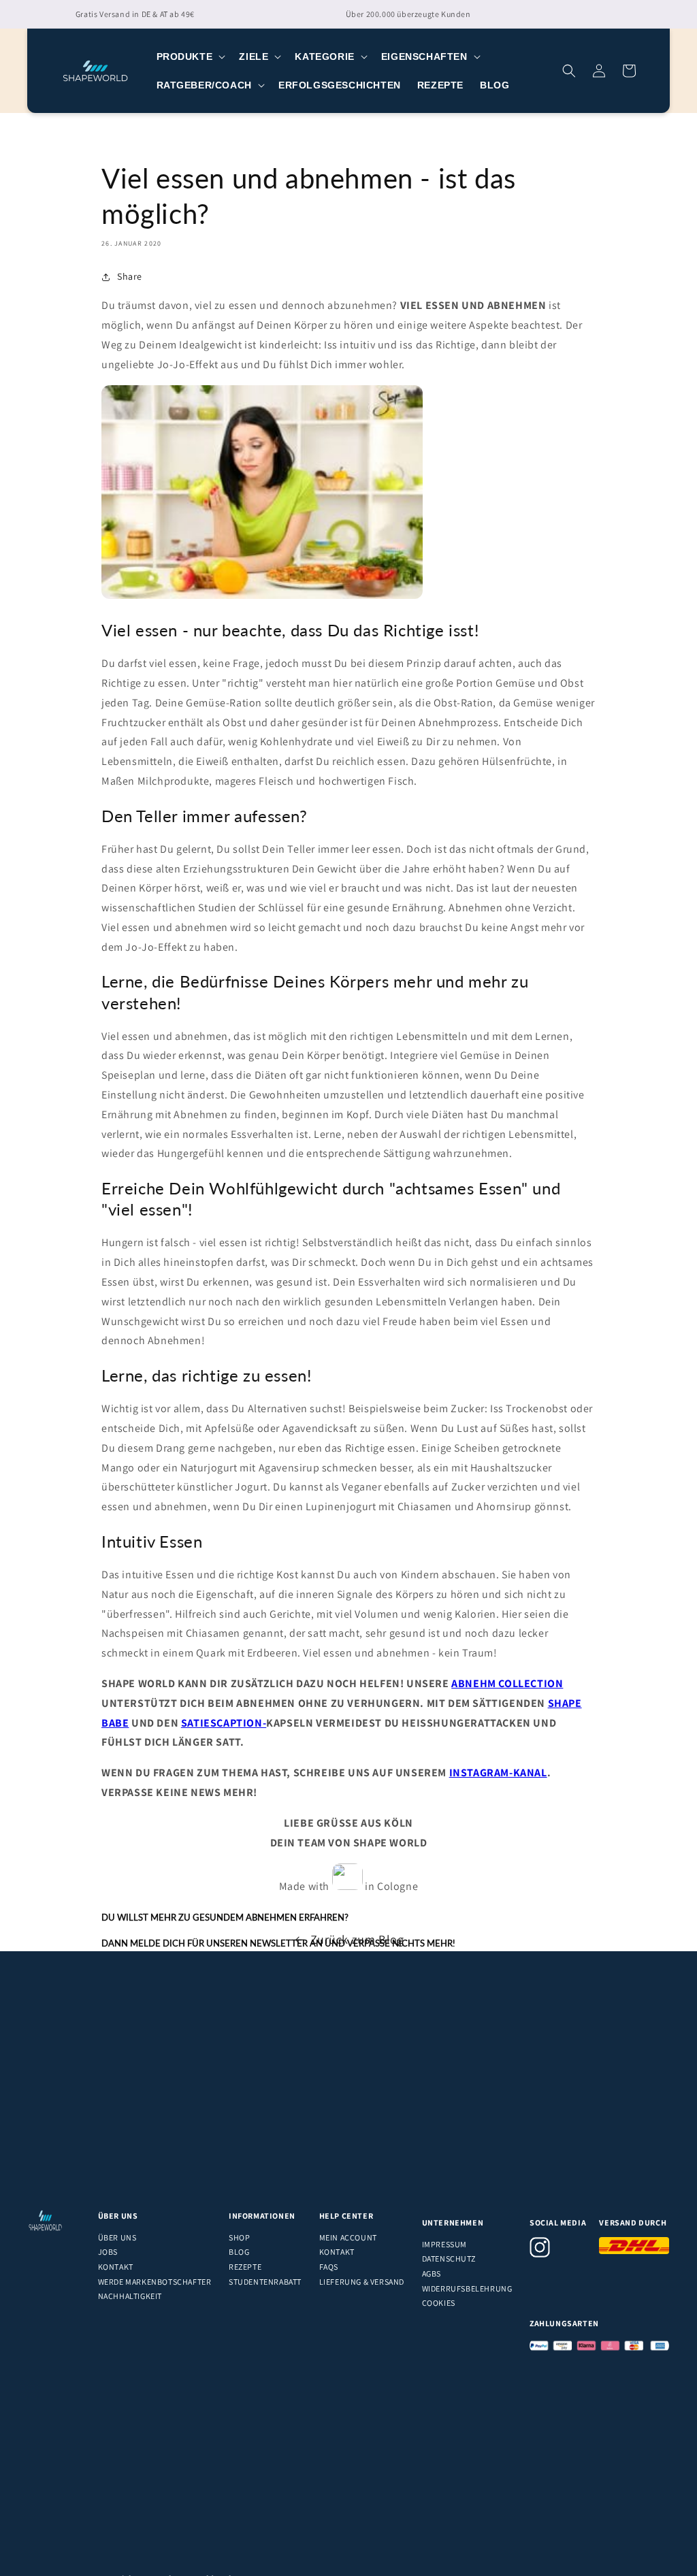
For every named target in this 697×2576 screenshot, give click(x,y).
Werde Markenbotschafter (155, 2282)
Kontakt (116, 2267)
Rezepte (245, 2267)
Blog (239, 2252)
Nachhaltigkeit (130, 2296)
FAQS (329, 2267)
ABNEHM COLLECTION (507, 1683)
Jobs (108, 2252)
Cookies (439, 2303)
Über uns (117, 2237)
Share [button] (130, 276)
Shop (239, 2237)
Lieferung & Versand (362, 2282)
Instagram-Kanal (498, 1773)
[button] (190, 56)
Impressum (444, 2244)
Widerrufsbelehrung (467, 2288)
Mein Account (348, 2237)
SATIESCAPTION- (224, 1723)
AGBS (432, 2273)
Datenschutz (449, 2259)
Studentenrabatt (265, 2282)
